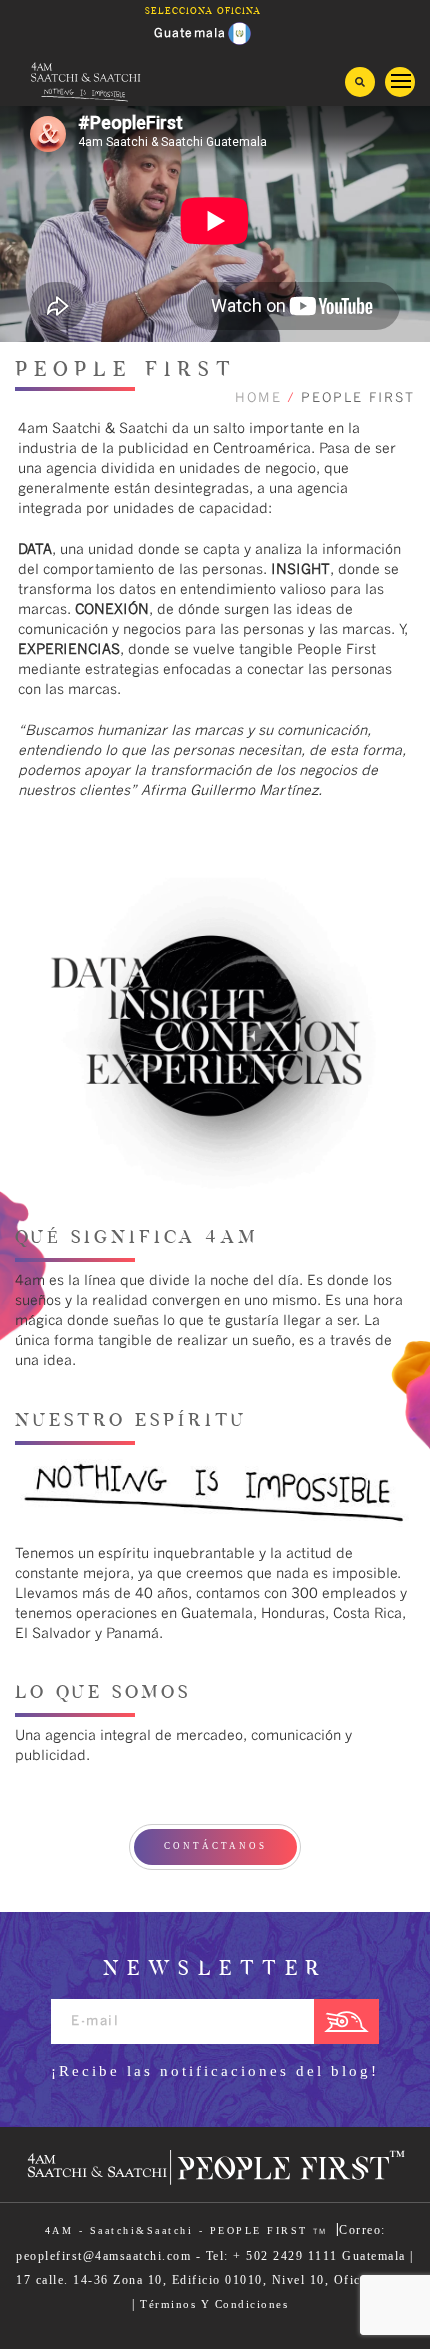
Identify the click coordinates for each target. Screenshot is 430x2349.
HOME (258, 398)
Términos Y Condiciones (214, 2304)
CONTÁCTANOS (215, 1846)
